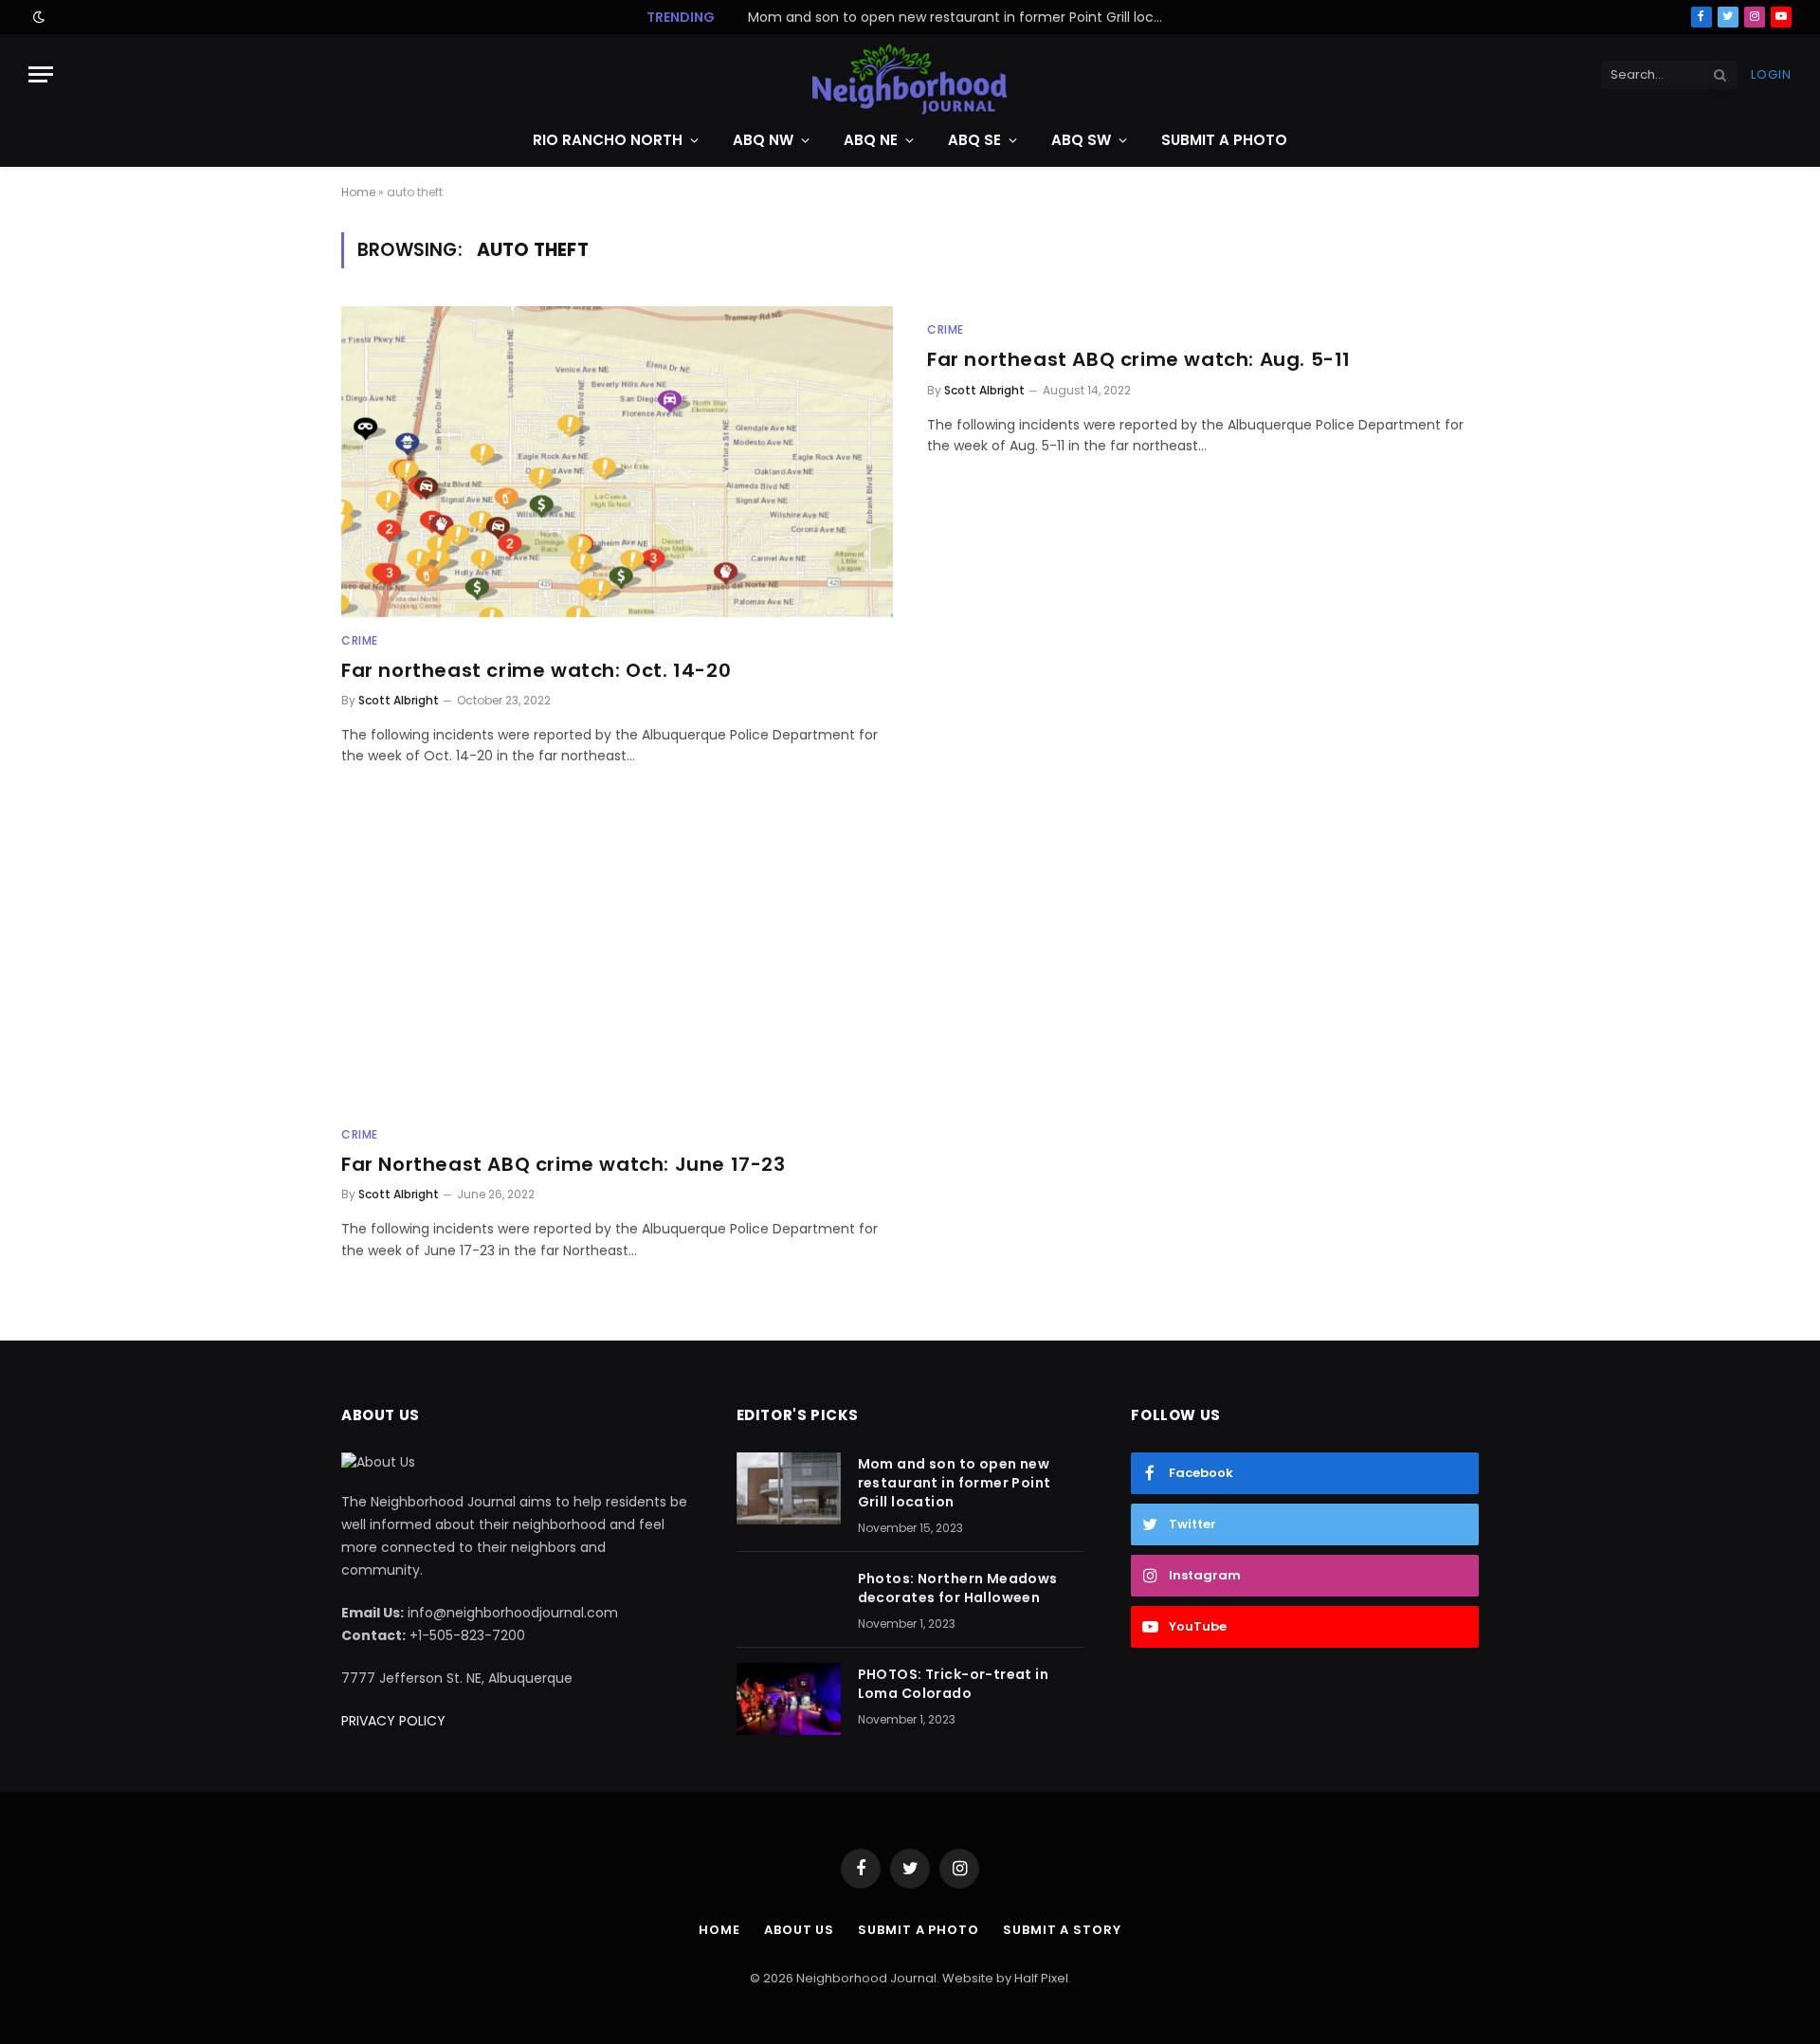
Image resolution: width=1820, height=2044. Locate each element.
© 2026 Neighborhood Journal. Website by (882, 1978)
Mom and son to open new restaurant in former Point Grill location (955, 1483)
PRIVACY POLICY (393, 1721)
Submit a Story (1062, 1930)
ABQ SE (974, 140)
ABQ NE (871, 140)
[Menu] (41, 74)
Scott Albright (399, 700)
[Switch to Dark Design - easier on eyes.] (37, 17)
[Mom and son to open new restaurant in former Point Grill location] (789, 1488)
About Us (799, 1930)
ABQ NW (763, 140)
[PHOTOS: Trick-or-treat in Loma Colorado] (789, 1699)
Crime (360, 640)
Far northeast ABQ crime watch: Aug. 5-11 (1139, 360)
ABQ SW (1081, 140)
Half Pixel (1041, 1978)
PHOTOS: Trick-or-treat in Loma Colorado (954, 1684)
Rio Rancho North (608, 140)
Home (358, 192)
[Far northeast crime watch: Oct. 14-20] (617, 461)
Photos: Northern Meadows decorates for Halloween (956, 17)
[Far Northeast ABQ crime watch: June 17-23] (617, 956)
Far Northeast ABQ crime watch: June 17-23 (564, 1165)
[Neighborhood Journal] (910, 74)
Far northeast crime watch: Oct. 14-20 (536, 671)
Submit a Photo (1224, 140)
